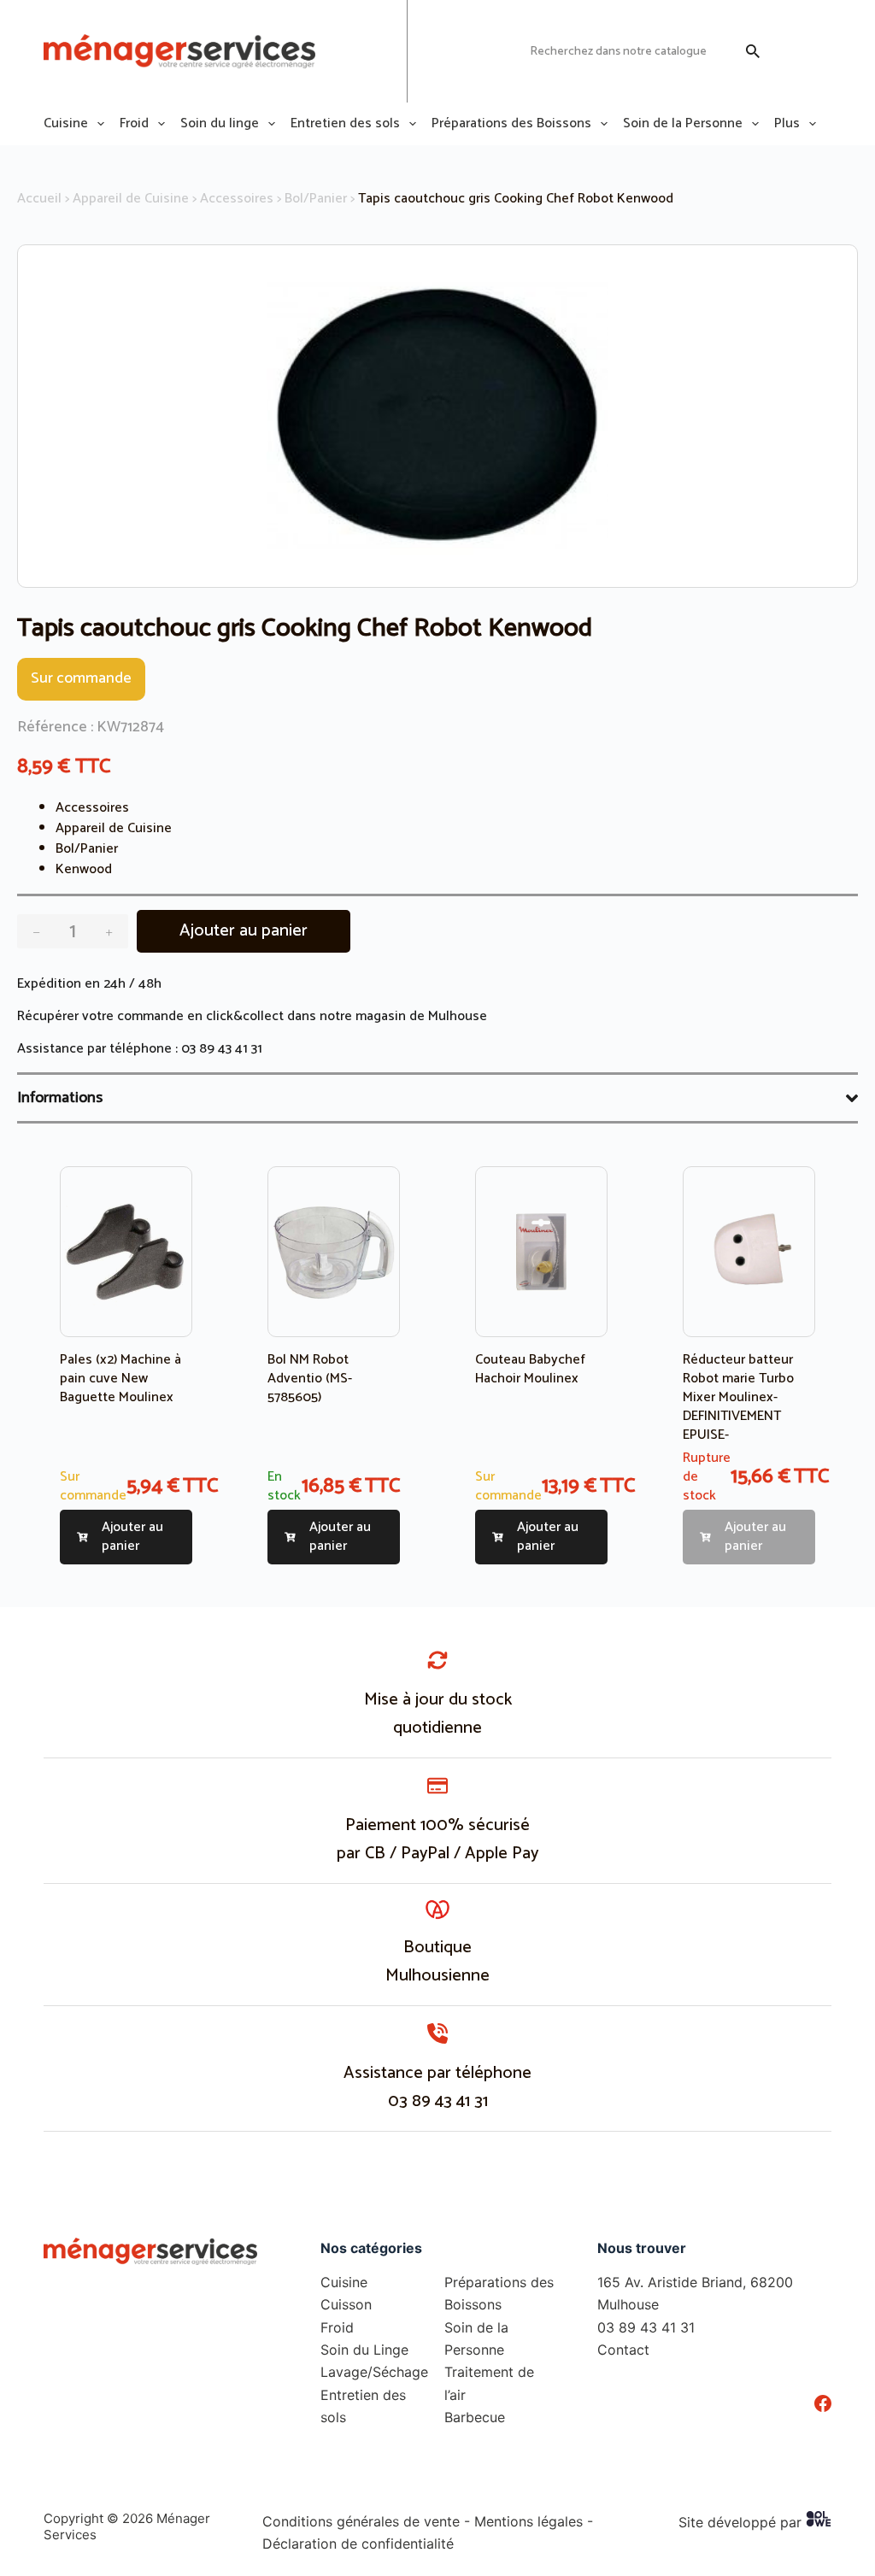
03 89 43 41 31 (222, 1049)
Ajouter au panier (244, 931)
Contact (623, 2350)
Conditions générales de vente (361, 2521)
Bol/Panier (316, 199)
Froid (134, 124)
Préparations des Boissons (511, 124)
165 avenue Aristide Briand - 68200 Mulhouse (348, 51)
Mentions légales (529, 2521)
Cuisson (346, 2304)
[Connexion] (789, 51)
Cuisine (66, 124)
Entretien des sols (345, 124)
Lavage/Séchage (374, 2372)
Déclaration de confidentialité (358, 2544)
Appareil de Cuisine (131, 199)
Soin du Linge (364, 2350)
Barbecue (475, 2417)
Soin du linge (220, 124)
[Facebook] (823, 2403)
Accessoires (237, 199)
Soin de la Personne (683, 124)
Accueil (39, 199)
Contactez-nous (470, 51)
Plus (787, 124)
